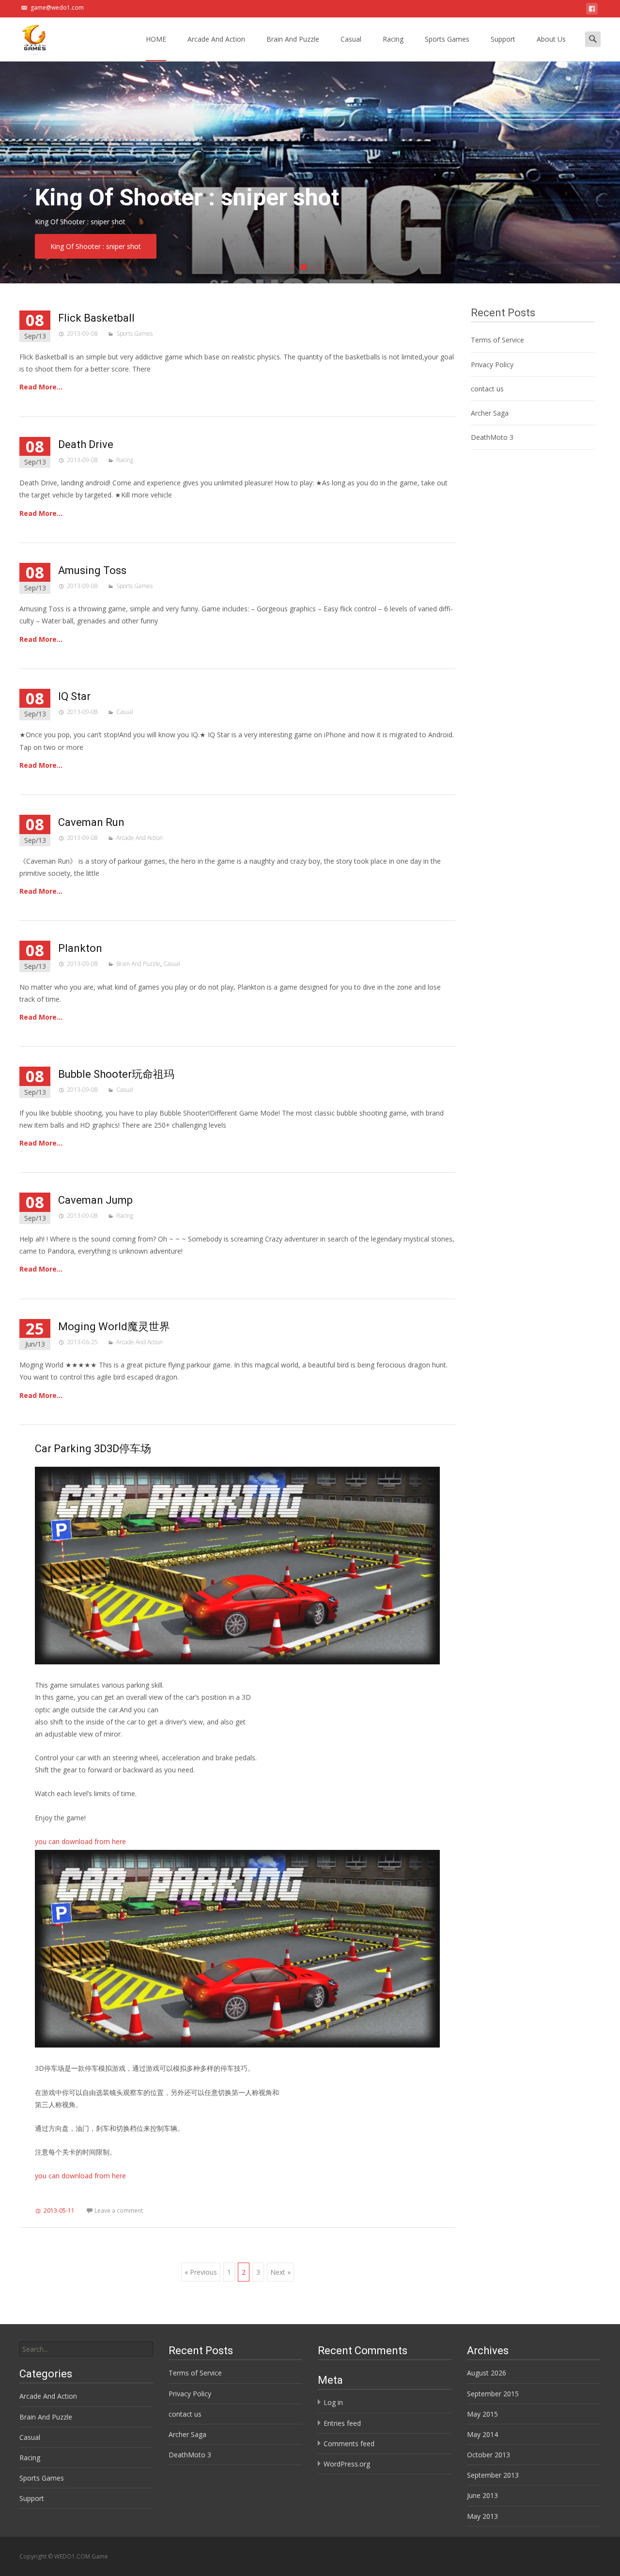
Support (503, 39)
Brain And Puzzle (293, 39)
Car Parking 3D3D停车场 (93, 1449)
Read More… (41, 387)
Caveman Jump (95, 1200)
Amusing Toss (92, 570)
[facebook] (592, 10)
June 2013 (482, 2495)
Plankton (80, 948)
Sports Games (447, 39)
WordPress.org (347, 2464)
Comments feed (349, 2444)
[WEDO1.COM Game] (27, 37)
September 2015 (493, 2394)
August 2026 (487, 2373)
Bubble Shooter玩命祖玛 (116, 1074)
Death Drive (86, 444)
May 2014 (482, 2434)
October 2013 (488, 2455)
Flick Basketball (96, 318)
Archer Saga (490, 413)
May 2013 (482, 2516)
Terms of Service (497, 340)
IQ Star (74, 696)
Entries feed (342, 2423)
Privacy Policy (492, 365)
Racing (393, 39)
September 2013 (493, 2475)
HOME (156, 39)
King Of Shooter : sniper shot (96, 246)
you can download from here (80, 1841)
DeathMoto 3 (492, 437)
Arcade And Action (216, 39)
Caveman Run (91, 822)
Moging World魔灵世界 (114, 1327)
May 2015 (482, 2414)
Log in (333, 2402)
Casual (351, 39)
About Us (551, 39)
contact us (487, 389)
